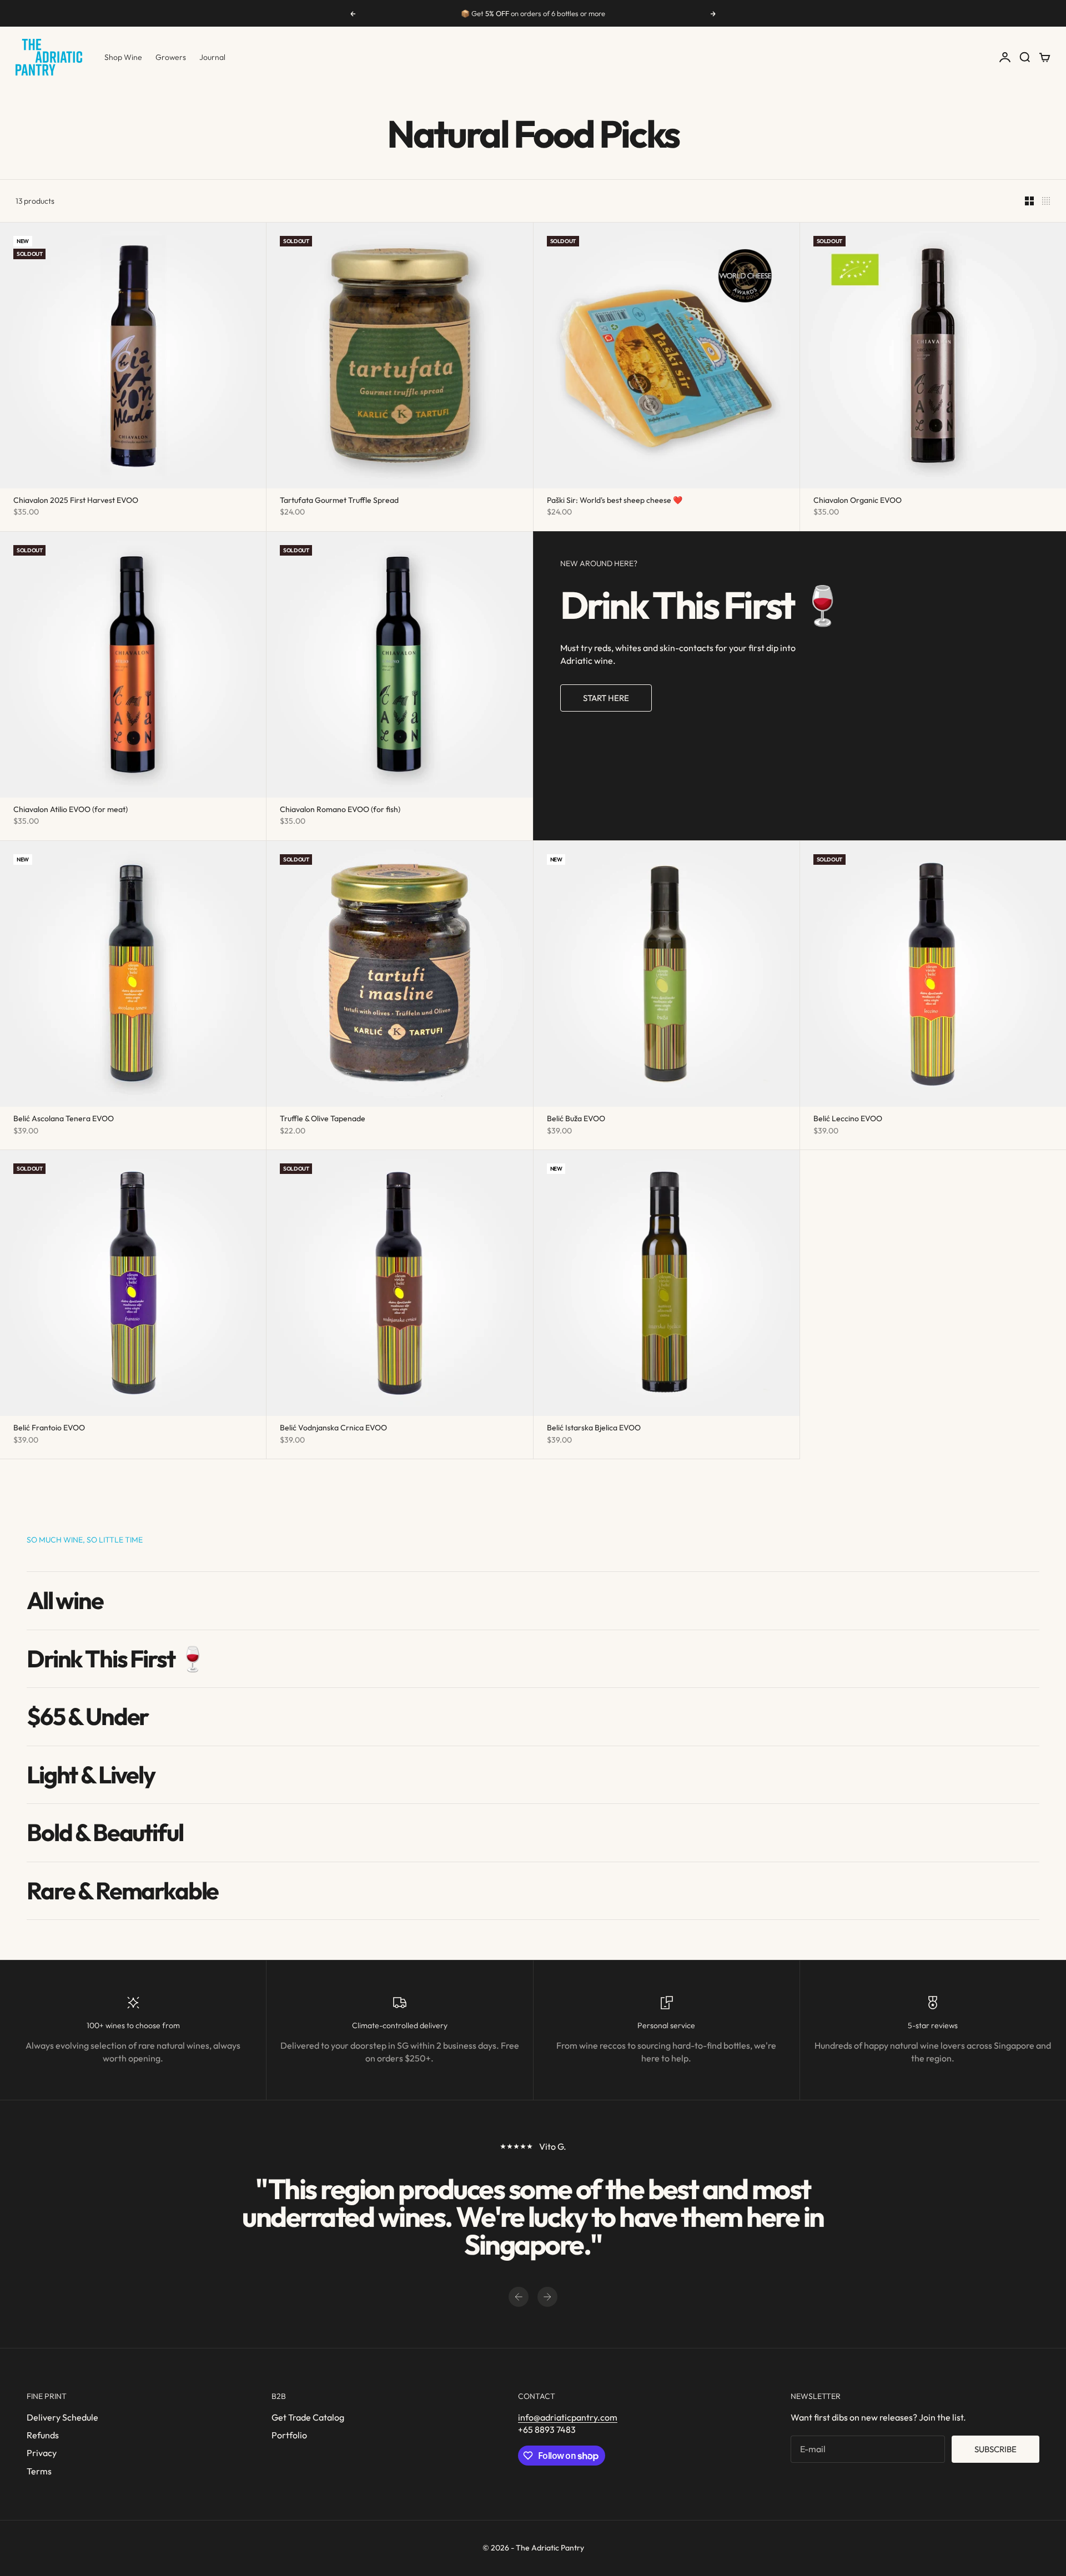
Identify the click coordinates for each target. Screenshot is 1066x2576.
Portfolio (289, 2435)
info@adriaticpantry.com (568, 2417)
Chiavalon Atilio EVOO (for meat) (71, 810)
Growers (171, 57)
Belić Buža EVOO (576, 1120)
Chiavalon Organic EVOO (858, 501)
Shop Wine (123, 57)
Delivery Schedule (62, 2417)
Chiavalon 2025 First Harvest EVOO (76, 501)
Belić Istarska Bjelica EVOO (594, 1429)
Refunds (43, 2435)
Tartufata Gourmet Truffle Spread (339, 501)
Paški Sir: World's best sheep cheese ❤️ (615, 501)
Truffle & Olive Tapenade (323, 1120)
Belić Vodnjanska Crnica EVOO (333, 1429)
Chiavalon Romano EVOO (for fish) (340, 810)
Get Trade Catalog (308, 2417)
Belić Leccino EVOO (848, 1120)
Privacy (42, 2453)
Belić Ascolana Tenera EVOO (64, 1120)
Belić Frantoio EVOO (49, 1429)
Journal (212, 57)
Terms (39, 2471)
